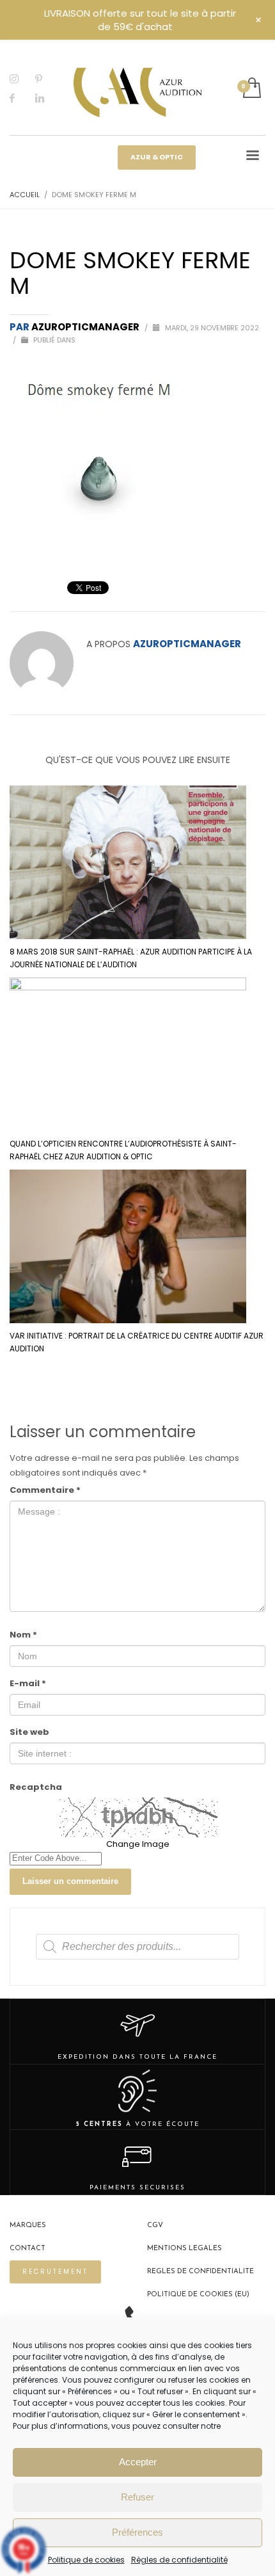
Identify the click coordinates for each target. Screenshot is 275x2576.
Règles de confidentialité (179, 2560)
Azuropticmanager (86, 327)
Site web (29, 1732)
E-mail (28, 1683)
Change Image (138, 1844)
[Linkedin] (48, 98)
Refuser (137, 2497)
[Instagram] (22, 79)
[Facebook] (22, 98)
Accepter (138, 2462)
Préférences (137, 2532)
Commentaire (45, 1490)
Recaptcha (36, 1787)
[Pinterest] (48, 79)
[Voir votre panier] (251, 89)
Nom (23, 1635)
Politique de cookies (86, 2560)
